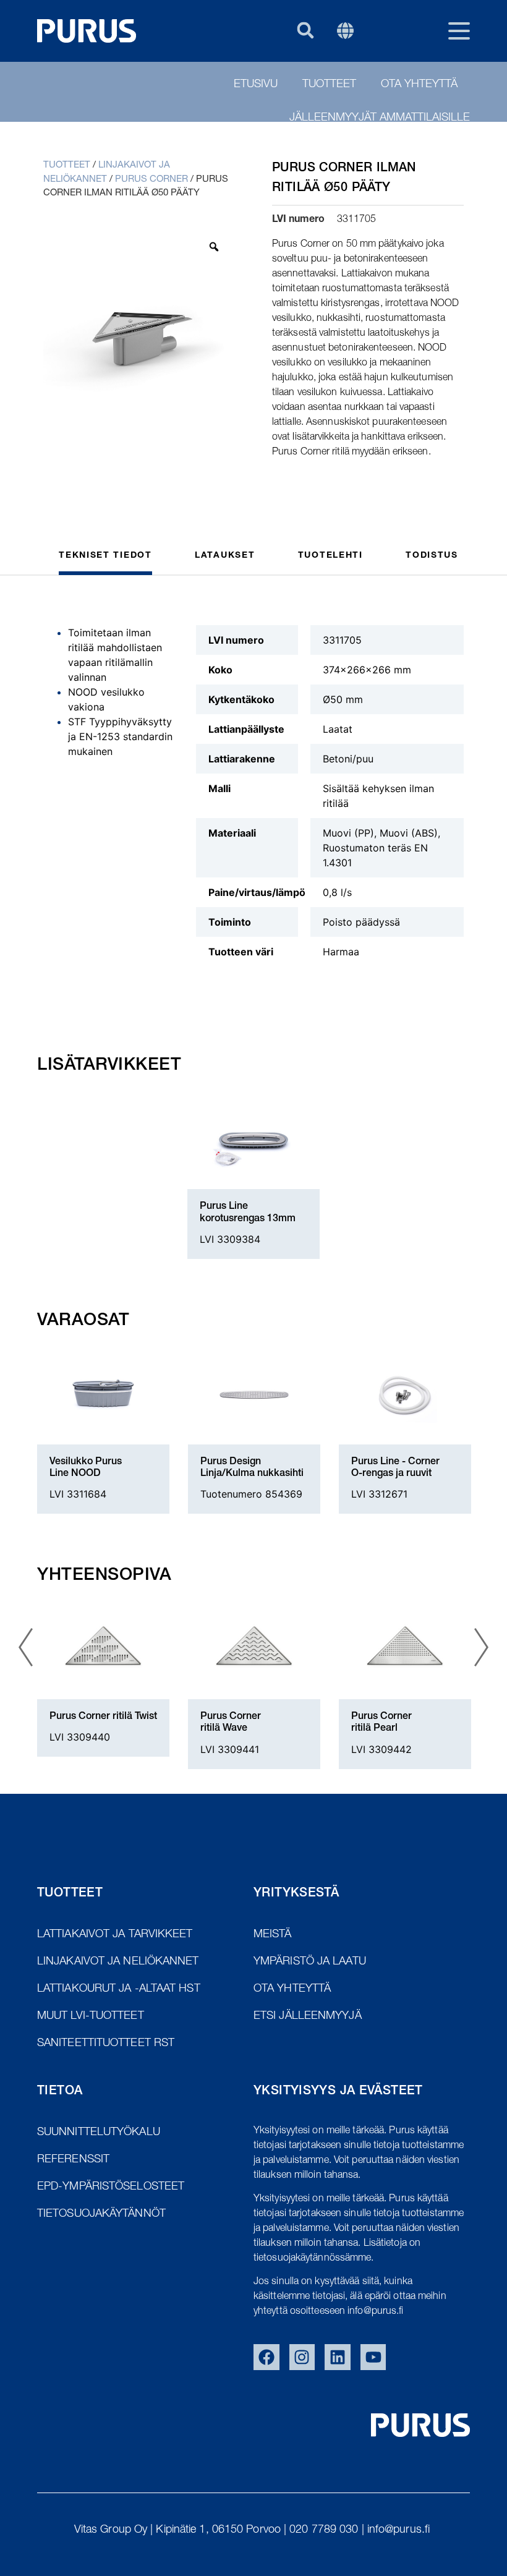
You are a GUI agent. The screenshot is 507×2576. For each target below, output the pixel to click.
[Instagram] (302, 2357)
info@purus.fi (400, 2530)
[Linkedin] (338, 2357)
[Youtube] (373, 2357)
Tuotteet (329, 85)
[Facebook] (266, 2357)
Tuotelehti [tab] (330, 556)
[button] (305, 30)
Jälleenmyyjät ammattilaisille (380, 118)
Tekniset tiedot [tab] (105, 556)
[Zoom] (214, 247)
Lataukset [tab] (225, 556)
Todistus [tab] (432, 556)
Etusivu (256, 85)
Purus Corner (151, 180)
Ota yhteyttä (419, 85)
